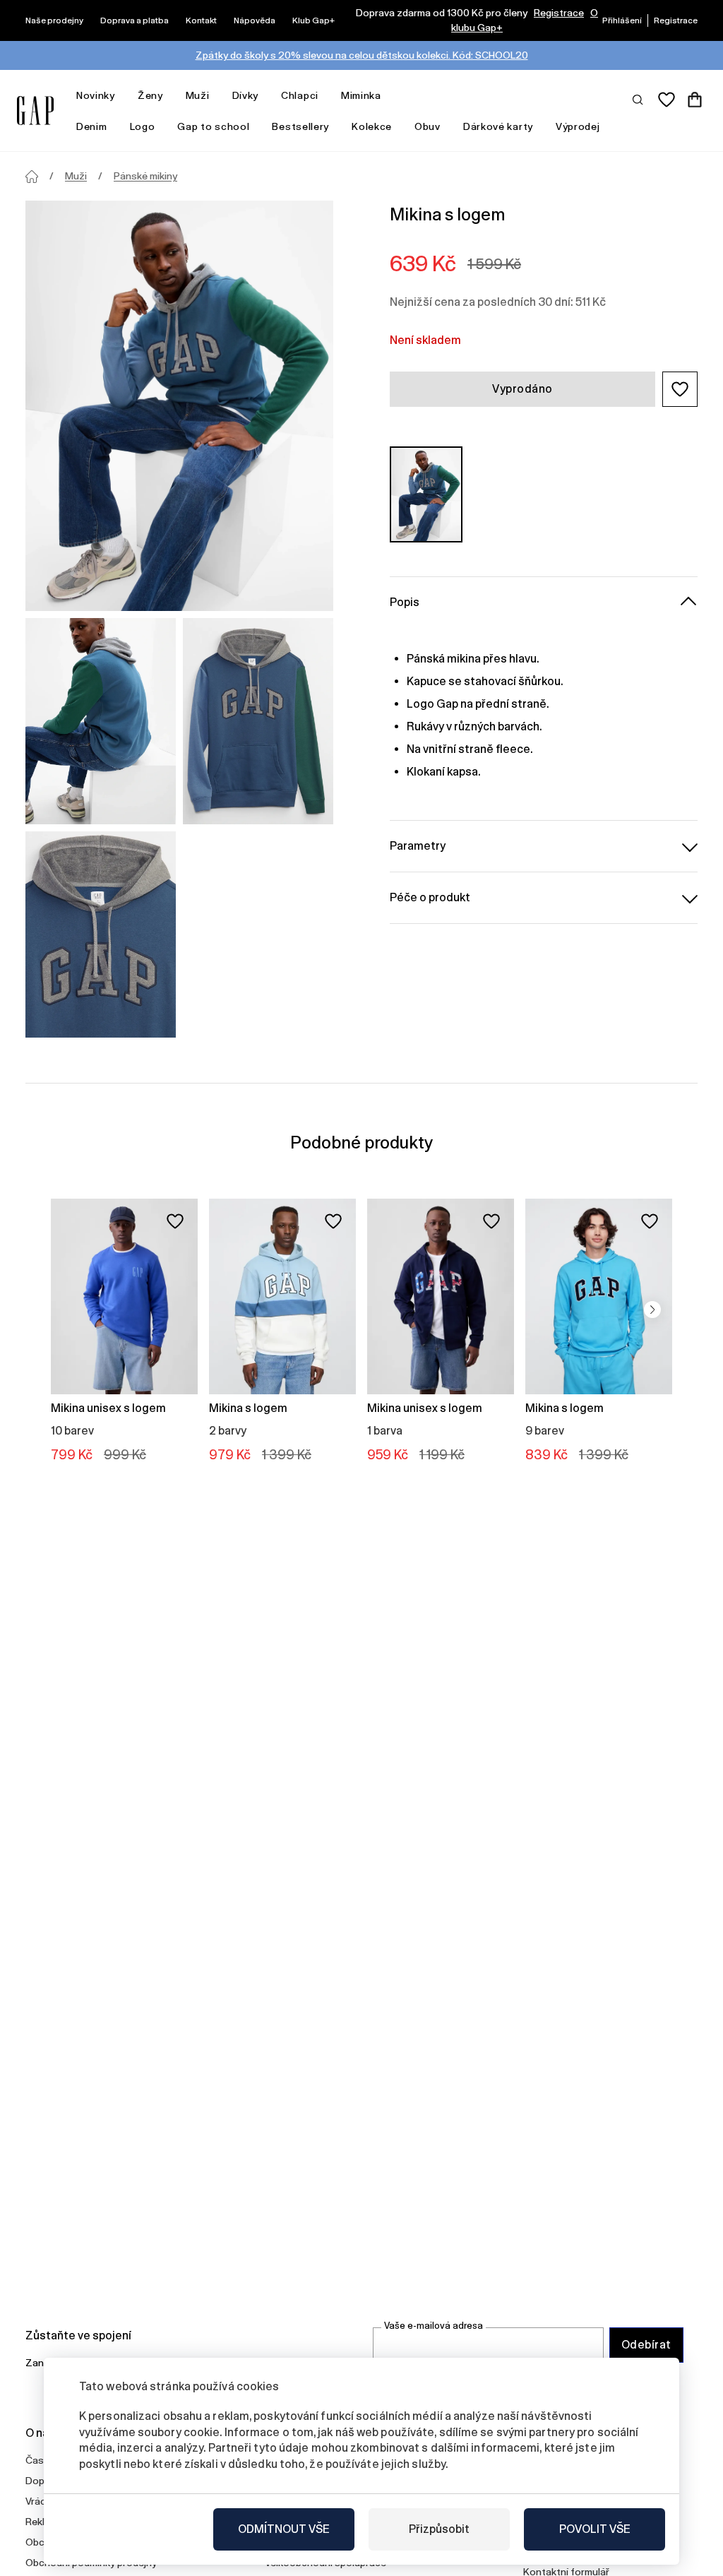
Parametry (418, 846)
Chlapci (300, 95)
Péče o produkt (430, 897)
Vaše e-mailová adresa (434, 2326)
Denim (92, 126)
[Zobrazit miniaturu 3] (101, 934)
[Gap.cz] (35, 111)
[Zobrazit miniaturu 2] (258, 721)
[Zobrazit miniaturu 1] (101, 721)
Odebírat (646, 2345)
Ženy (150, 95)
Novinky (96, 95)
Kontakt (201, 20)
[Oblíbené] (667, 100)
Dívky (246, 95)
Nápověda (255, 20)
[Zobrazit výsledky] (638, 99)
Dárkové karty (498, 126)
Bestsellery (300, 126)
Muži (198, 95)
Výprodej (578, 126)
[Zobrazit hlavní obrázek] (179, 406)
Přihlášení (622, 20)
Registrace (559, 13)
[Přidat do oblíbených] (175, 1221)
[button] (680, 389)
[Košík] (695, 100)
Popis (405, 602)
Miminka (361, 95)
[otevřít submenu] (122, 96)
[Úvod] (32, 177)
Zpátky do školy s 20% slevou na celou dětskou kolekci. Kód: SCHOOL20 (362, 55)
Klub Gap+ (313, 20)
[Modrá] (426, 494)
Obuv (428, 126)
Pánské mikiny (145, 176)
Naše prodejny (54, 20)
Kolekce (372, 126)
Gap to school (213, 126)
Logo (143, 126)
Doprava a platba (135, 20)
